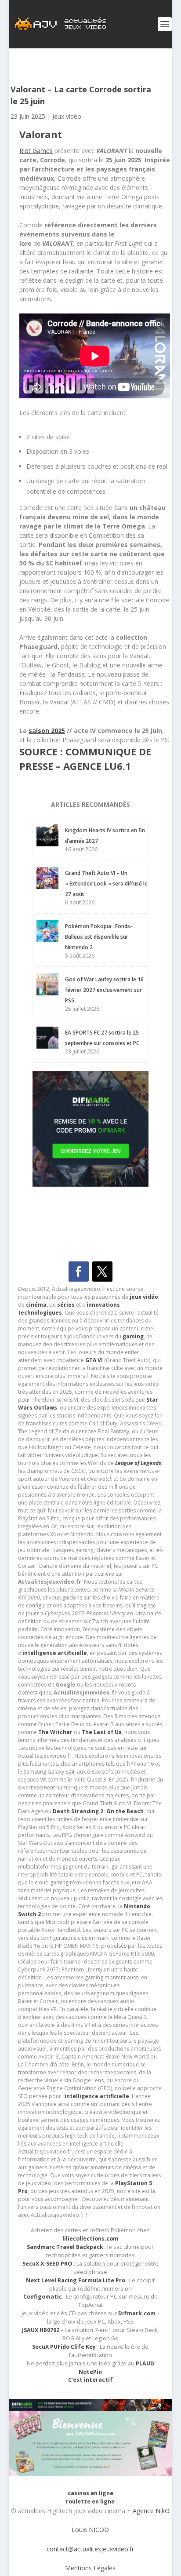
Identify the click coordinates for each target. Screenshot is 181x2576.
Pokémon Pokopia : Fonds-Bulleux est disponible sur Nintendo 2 (99, 937)
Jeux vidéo (67, 116)
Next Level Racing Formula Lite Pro (76, 2280)
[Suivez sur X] (102, 1272)
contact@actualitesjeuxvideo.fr (90, 2549)
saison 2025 (47, 731)
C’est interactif (90, 2380)
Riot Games (36, 151)
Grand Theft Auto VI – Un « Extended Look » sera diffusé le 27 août (106, 884)
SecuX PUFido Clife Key (64, 2347)
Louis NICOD (90, 2530)
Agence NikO (151, 2511)
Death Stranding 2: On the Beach (98, 1811)
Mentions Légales (90, 2568)
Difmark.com (137, 2313)
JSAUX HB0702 (41, 2330)
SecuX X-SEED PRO (47, 2264)
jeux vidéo (144, 1297)
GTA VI (94, 1360)
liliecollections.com (90, 2239)
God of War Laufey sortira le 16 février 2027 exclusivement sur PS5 (104, 990)
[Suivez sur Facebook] (79, 1272)
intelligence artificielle (97, 2096)
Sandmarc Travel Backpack (65, 2247)
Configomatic (43, 2297)
